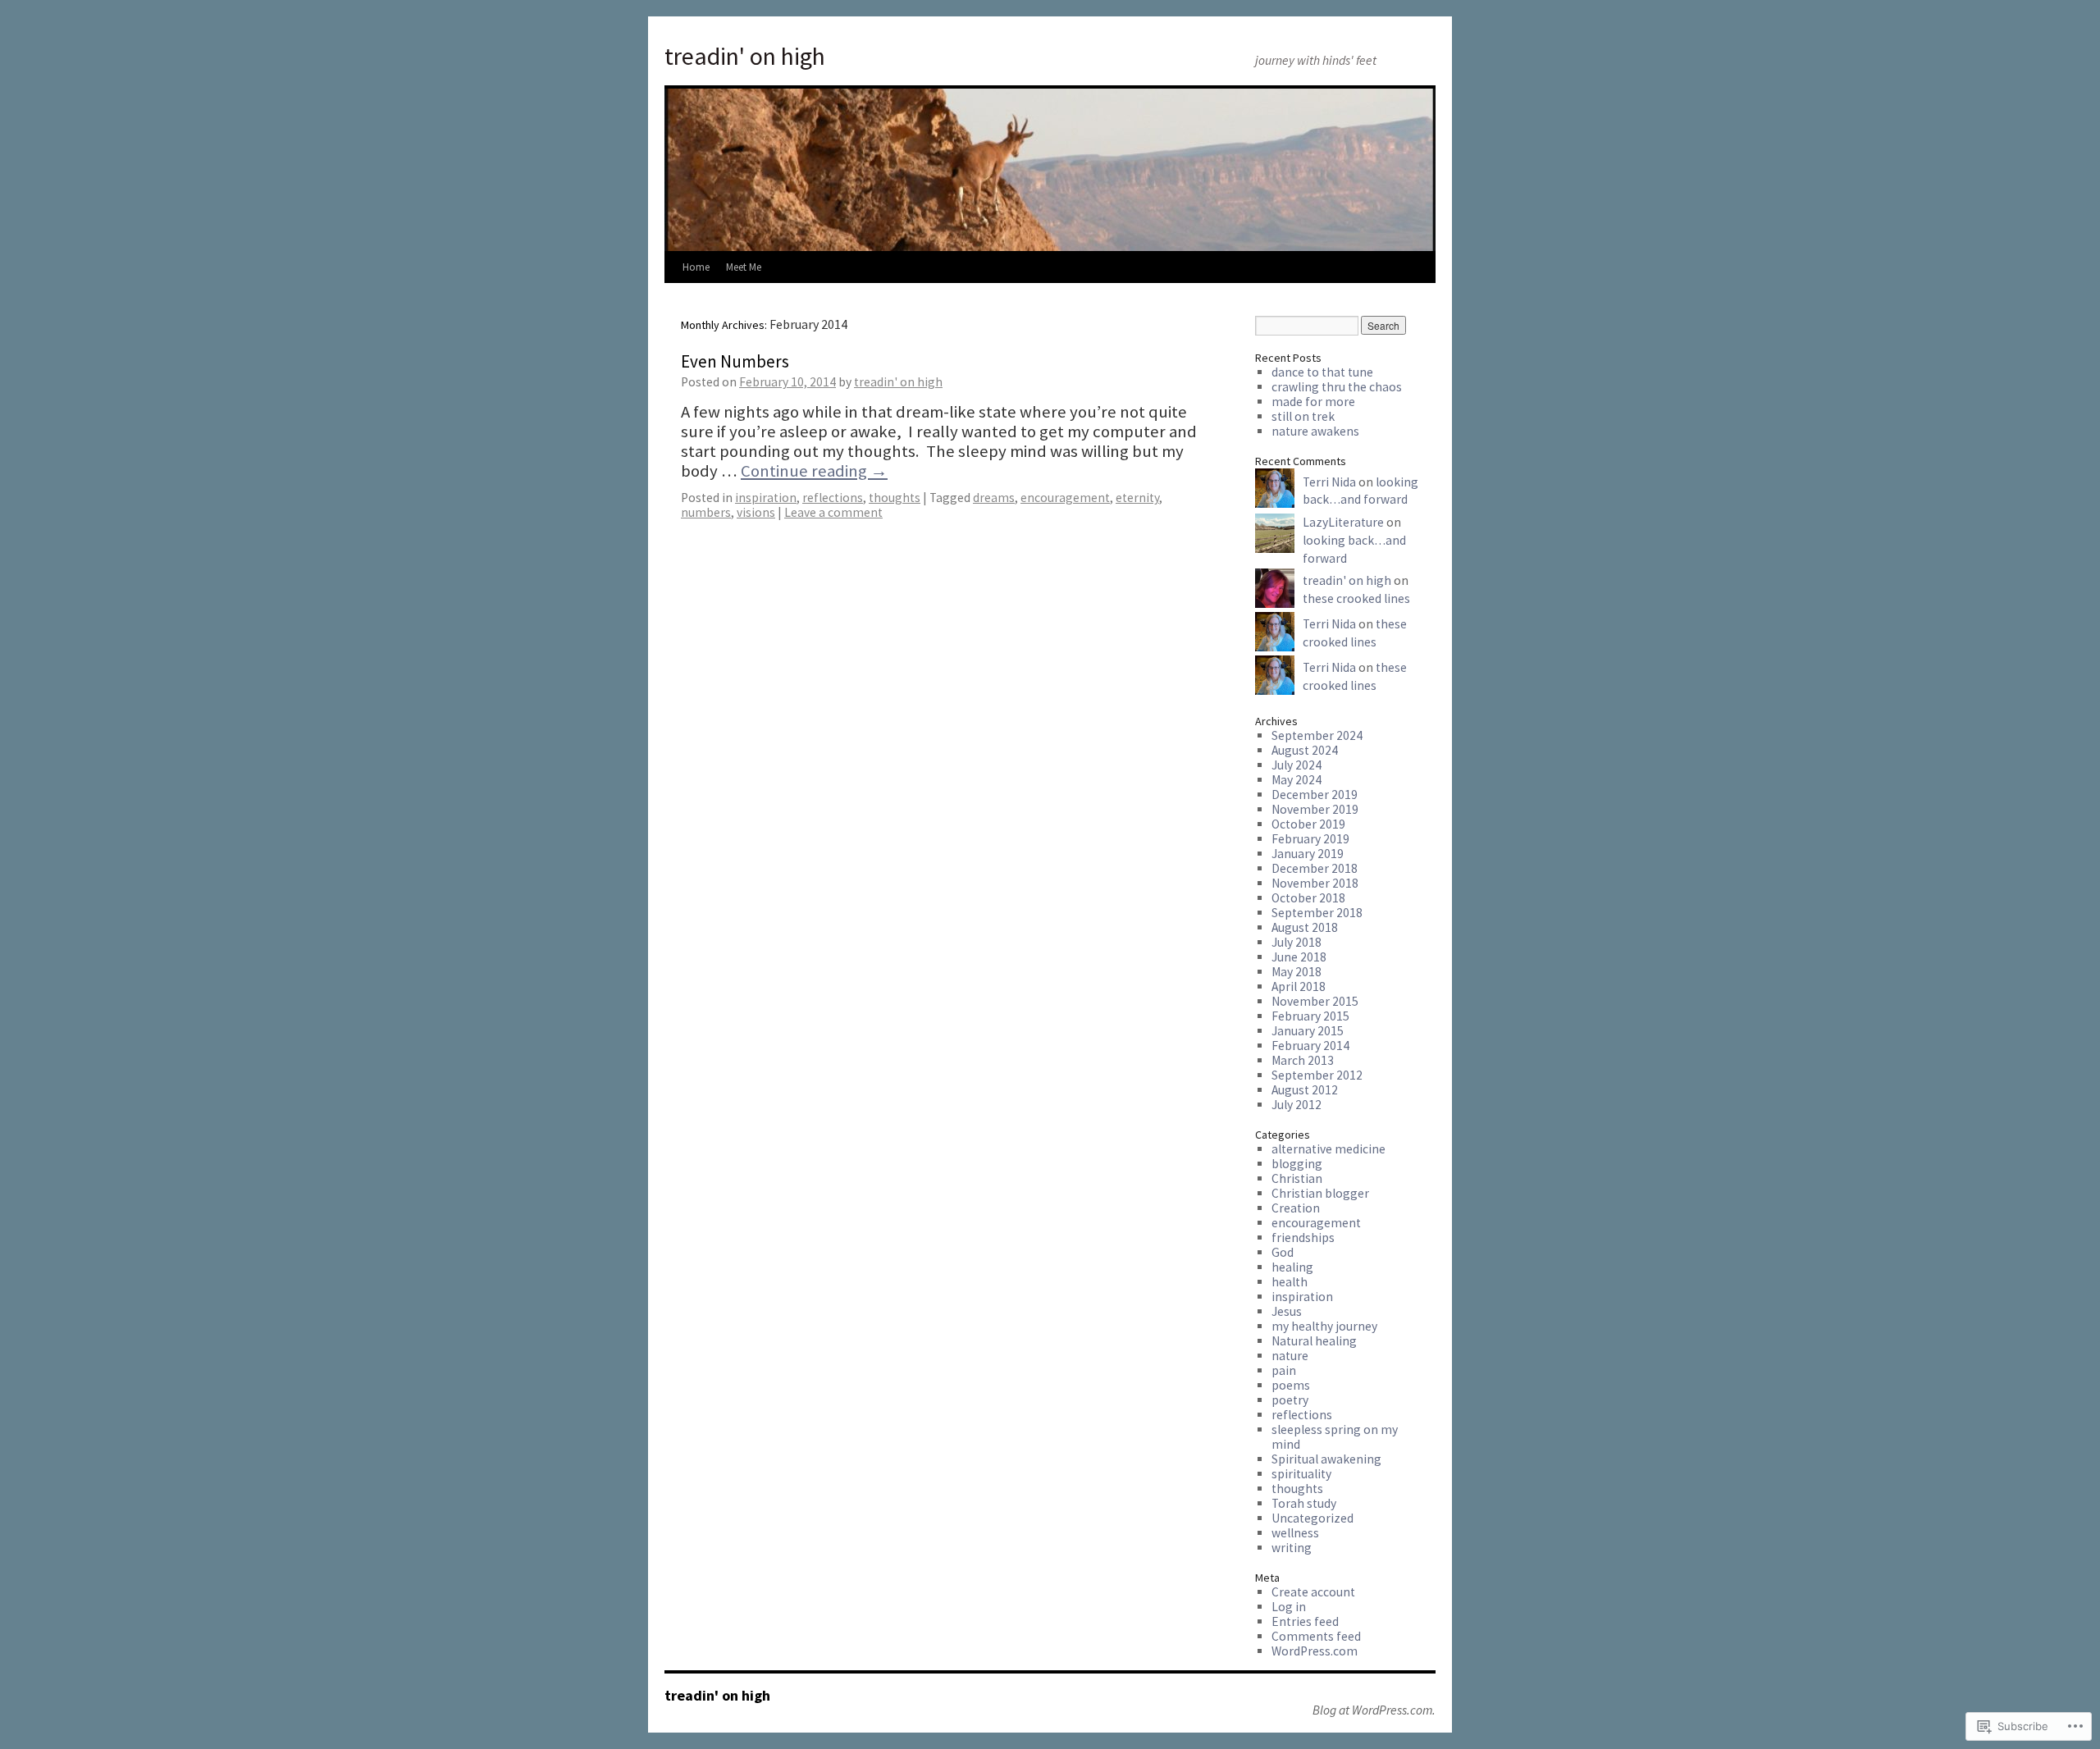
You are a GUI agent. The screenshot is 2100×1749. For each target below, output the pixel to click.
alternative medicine (1328, 1149)
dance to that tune (1322, 372)
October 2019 (1308, 824)
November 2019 (1315, 809)
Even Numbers (735, 361)
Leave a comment (833, 512)
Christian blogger (1320, 1193)
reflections (833, 498)
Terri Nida (1329, 482)
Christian (1297, 1178)
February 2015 (1310, 1016)
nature (1290, 1356)
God (1283, 1252)
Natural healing (1314, 1341)
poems (1291, 1385)
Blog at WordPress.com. (1374, 1710)
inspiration (766, 498)
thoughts (895, 498)
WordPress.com (1315, 1651)
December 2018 (1315, 868)
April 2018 (1299, 986)
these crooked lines (1356, 598)
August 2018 (1305, 927)
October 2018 (1308, 898)
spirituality (1301, 1474)
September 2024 (1317, 735)
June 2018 (1299, 957)
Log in (1289, 1607)
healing (1292, 1267)
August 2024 (1305, 750)
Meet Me (744, 267)
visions (756, 512)
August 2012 (1305, 1090)
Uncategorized (1312, 1518)
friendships (1303, 1238)
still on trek (1303, 416)
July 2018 (1297, 942)
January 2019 (1308, 854)
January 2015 (1308, 1031)
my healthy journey (1324, 1326)
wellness (1295, 1533)
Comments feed (1316, 1636)
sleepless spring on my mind (1335, 1437)
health (1290, 1282)
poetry (1290, 1400)
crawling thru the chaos (1337, 387)
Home (696, 267)
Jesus (1287, 1311)
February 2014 (1310, 1046)
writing (1292, 1548)
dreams (994, 498)
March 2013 (1303, 1060)
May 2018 (1297, 972)
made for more (1313, 402)
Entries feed (1305, 1621)
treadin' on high (745, 56)
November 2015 (1315, 1001)
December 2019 (1315, 795)
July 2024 (1297, 765)
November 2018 (1315, 883)
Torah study (1304, 1503)
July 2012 (1297, 1105)
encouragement (1065, 498)
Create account (1313, 1592)
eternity (1137, 498)
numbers (706, 512)
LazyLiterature (1343, 522)
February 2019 (1310, 839)
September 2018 (1317, 913)
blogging (1297, 1164)
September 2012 (1317, 1075)
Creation (1296, 1208)
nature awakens (1315, 431)
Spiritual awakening (1326, 1459)
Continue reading (814, 471)
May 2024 (1297, 780)
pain (1284, 1370)
